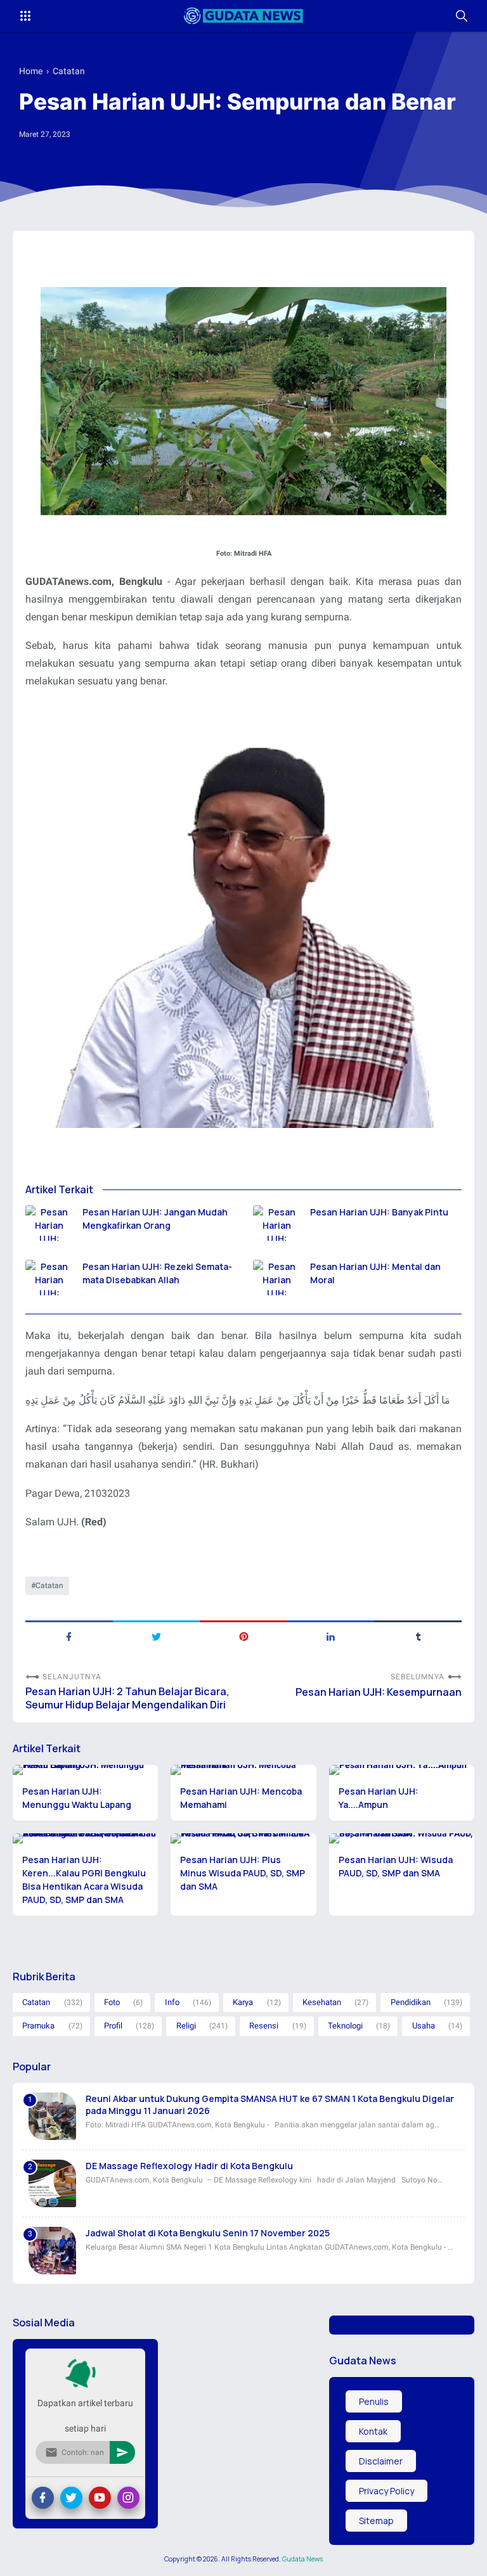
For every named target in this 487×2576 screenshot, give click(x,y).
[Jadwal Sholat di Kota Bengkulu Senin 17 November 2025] (52, 2251)
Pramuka (38, 2026)
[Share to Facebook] (69, 1636)
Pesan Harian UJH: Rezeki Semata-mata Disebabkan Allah (157, 1273)
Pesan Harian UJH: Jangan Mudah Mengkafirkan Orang (155, 1219)
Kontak (373, 2431)
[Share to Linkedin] (331, 1636)
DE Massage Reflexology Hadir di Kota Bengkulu (189, 2166)
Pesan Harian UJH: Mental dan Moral (375, 1273)
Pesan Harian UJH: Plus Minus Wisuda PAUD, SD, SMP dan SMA (243, 1873)
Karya (243, 2002)
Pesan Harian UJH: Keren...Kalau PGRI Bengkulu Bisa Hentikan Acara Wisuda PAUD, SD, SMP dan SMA (84, 1880)
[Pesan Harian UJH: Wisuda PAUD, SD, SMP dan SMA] (402, 1838)
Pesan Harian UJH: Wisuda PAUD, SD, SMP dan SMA (396, 1866)
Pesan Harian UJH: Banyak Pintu (379, 1212)
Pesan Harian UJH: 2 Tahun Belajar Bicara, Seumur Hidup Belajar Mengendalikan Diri (127, 1698)
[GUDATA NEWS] (243, 16)
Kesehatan (322, 2002)
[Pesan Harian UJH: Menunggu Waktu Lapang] (85, 1770)
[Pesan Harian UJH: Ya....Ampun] (402, 1770)
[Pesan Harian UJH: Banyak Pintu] (277, 1223)
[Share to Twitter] (157, 1636)
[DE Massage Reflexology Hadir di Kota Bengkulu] (52, 2183)
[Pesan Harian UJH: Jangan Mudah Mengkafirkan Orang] (49, 1223)
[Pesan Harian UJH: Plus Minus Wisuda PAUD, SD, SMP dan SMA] (243, 1838)
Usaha (424, 2026)
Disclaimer (381, 2461)
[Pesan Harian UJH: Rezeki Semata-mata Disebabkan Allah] (49, 1278)
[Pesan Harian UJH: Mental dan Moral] (277, 1278)
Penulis (374, 2401)
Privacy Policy (386, 2491)
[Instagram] (128, 2498)
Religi (186, 2026)
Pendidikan (411, 2002)
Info (172, 2002)
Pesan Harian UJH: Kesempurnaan (379, 1692)
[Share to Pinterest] (243, 1636)
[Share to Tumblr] (418, 1636)
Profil (113, 2026)
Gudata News (302, 2559)
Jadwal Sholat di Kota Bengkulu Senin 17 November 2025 (208, 2233)
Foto (112, 2002)
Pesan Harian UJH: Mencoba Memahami (241, 1798)
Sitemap (376, 2521)
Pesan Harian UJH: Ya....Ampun (379, 1798)
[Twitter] (71, 2498)
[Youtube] (100, 2498)
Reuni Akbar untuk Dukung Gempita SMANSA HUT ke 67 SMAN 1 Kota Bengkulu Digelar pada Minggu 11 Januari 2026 (270, 2105)
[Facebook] (43, 2498)
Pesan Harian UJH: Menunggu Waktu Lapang (77, 1798)
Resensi (264, 2026)
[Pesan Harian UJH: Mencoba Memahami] (243, 1770)
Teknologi (345, 2026)
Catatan (49, 1586)
